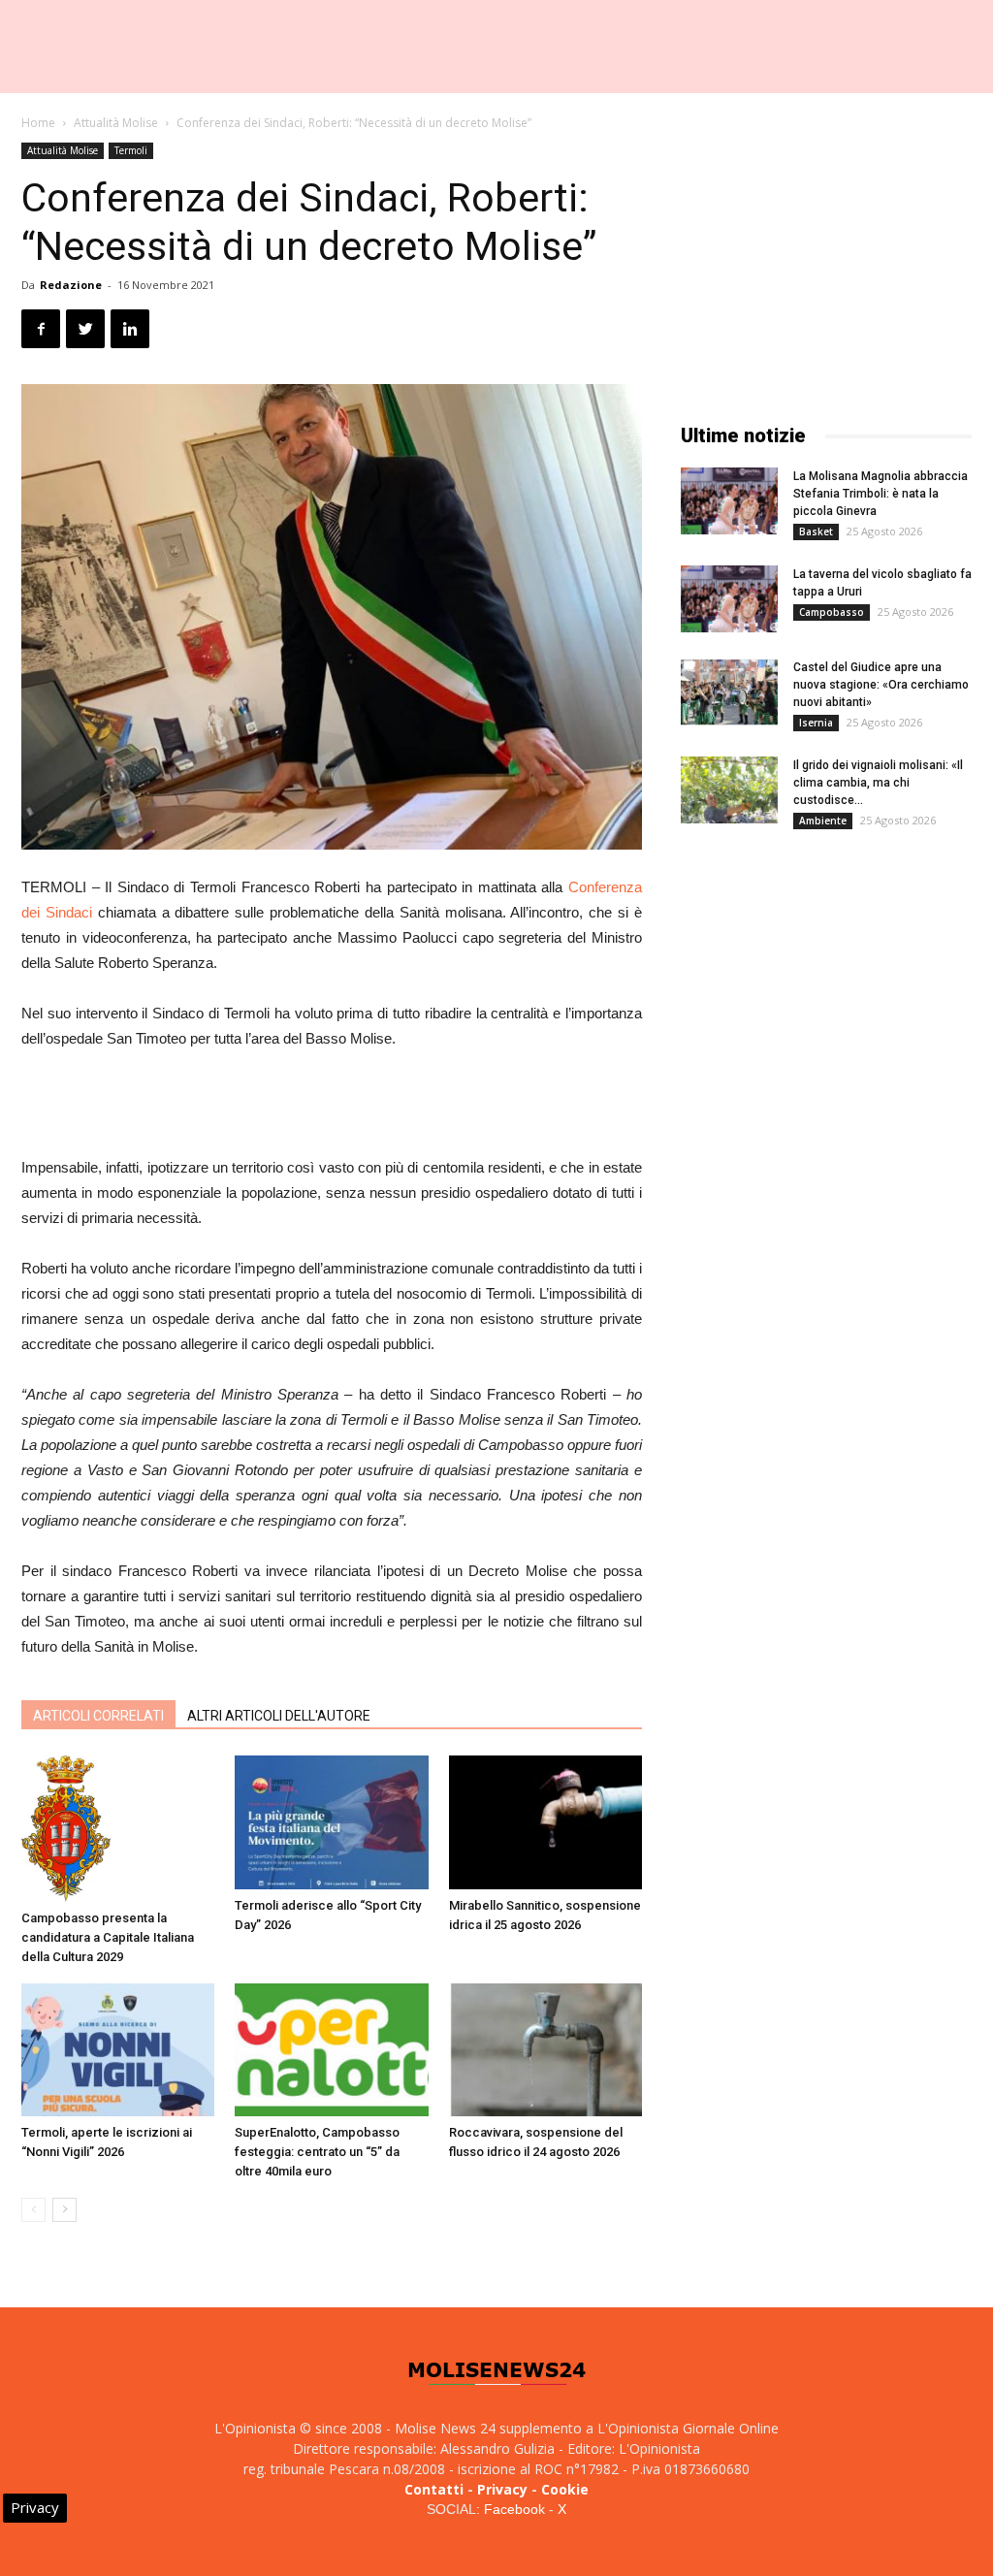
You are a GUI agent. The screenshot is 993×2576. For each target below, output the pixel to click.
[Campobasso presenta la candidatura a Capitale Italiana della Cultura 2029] (118, 1829)
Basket (816, 531)
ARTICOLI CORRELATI (98, 1716)
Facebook (514, 2509)
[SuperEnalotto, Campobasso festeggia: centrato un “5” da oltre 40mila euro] (331, 2050)
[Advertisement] (332, 1106)
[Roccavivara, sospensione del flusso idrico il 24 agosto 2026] (545, 2050)
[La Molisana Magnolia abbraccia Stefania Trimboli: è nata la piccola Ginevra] (729, 501)
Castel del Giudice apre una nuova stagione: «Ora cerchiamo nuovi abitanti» (881, 685)
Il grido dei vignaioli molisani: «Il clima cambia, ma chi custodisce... (878, 783)
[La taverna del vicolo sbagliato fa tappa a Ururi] (729, 599)
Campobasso (832, 612)
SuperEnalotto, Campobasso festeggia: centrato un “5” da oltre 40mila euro (317, 2152)
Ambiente (823, 821)
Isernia (816, 723)
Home (38, 123)
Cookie (565, 2489)
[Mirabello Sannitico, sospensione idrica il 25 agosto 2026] (545, 1822)
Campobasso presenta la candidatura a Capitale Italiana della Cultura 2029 (108, 1937)
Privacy (502, 2489)
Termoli (131, 150)
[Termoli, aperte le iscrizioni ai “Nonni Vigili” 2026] (118, 2050)
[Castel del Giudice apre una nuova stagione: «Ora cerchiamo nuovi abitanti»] (729, 692)
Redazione (71, 285)
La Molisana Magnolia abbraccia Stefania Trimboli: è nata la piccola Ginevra (881, 494)
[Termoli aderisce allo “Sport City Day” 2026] (331, 1822)
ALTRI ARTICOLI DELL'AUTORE (279, 1716)
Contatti (434, 2489)
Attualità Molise (116, 123)
